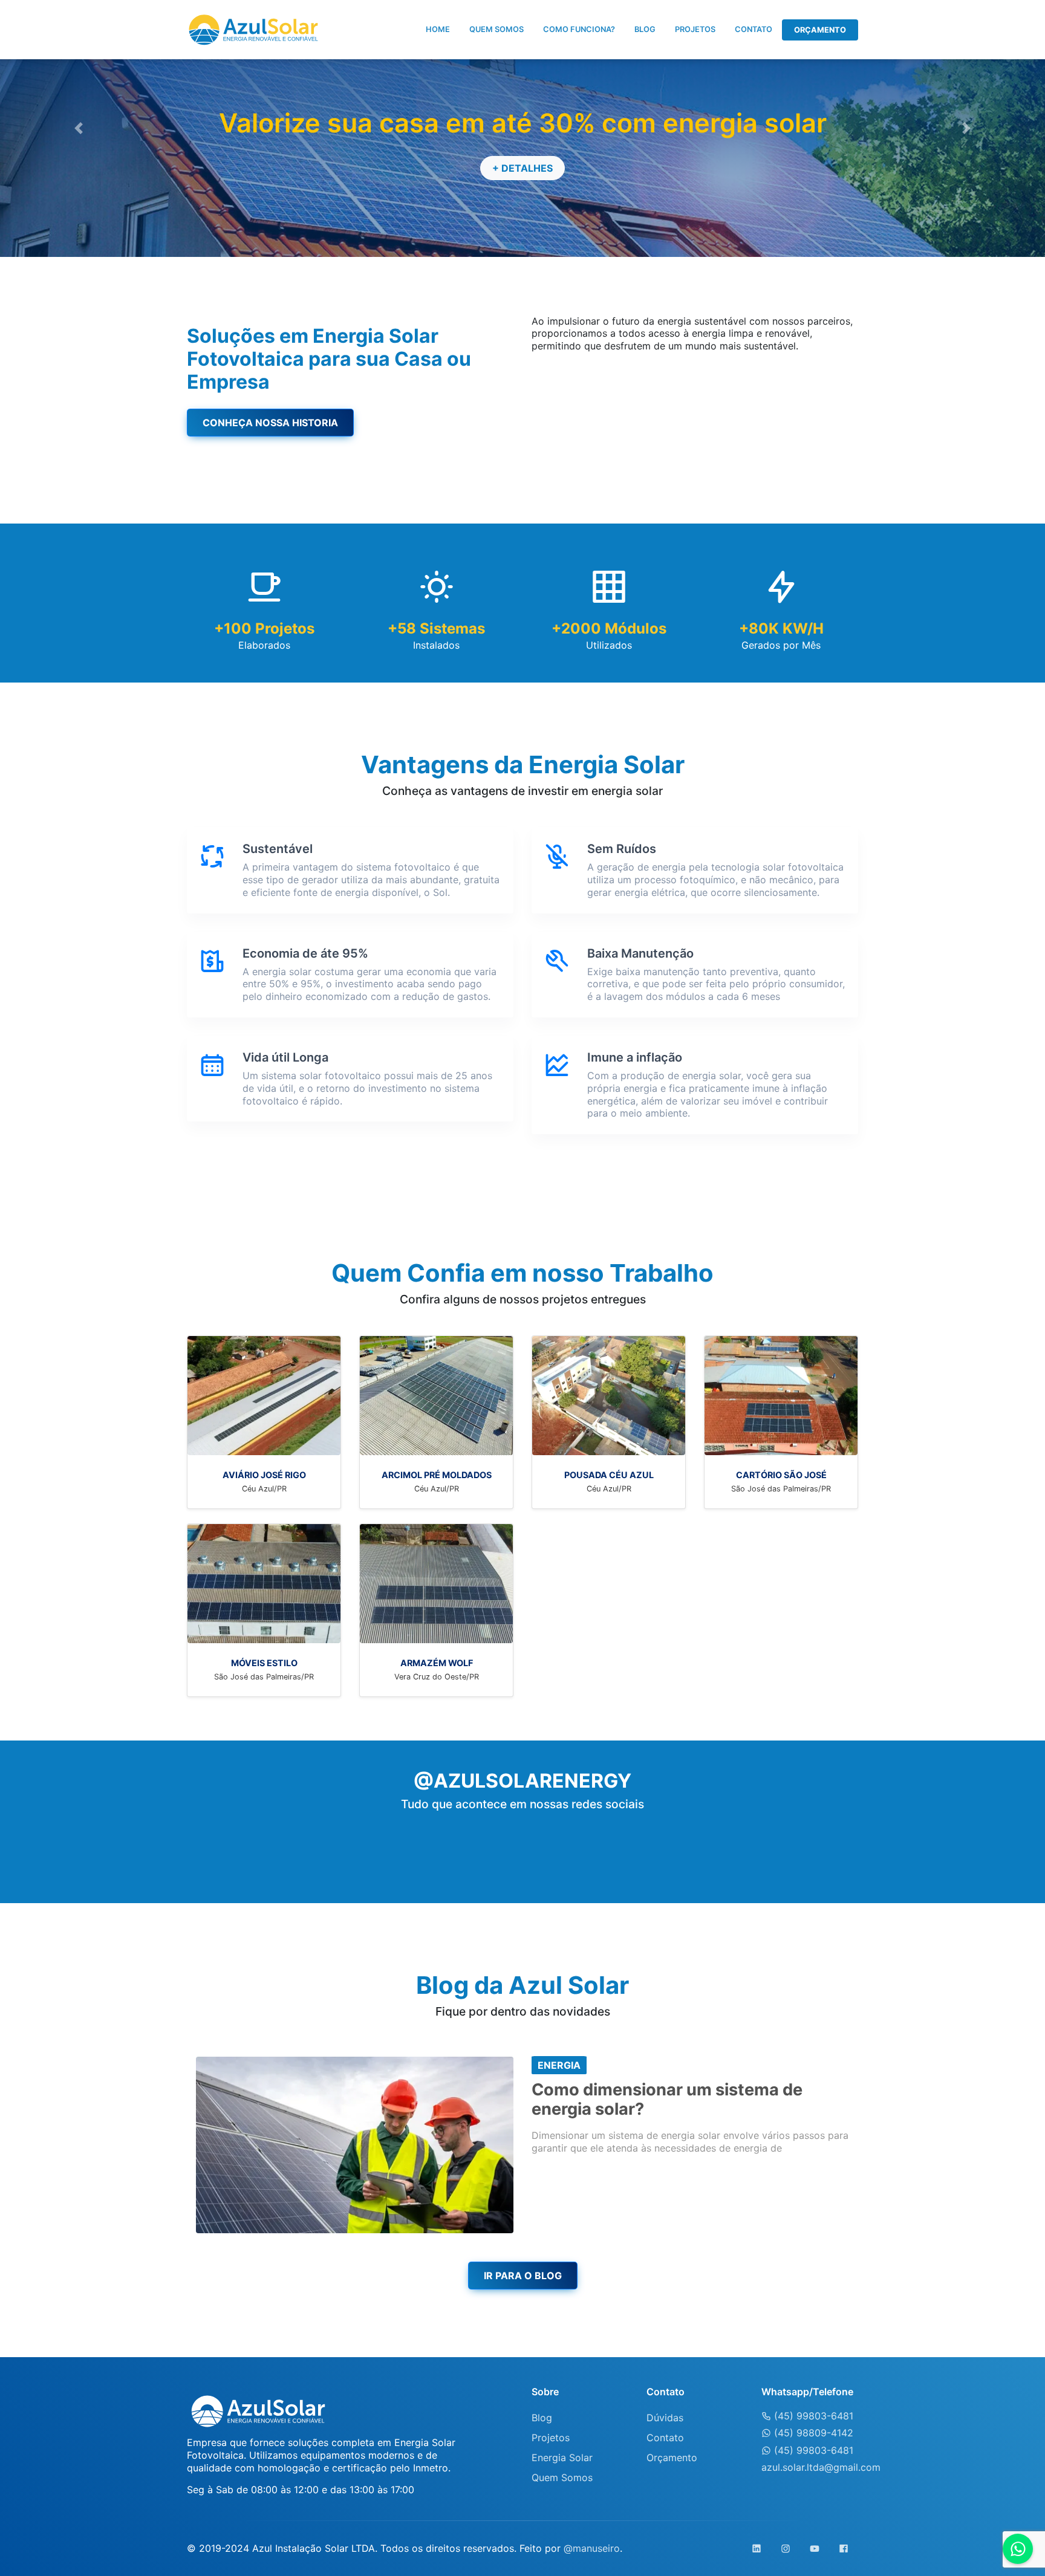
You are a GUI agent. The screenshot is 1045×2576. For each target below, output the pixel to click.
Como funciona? (579, 29)
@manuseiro (592, 2548)
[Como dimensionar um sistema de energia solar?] (355, 2144)
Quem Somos (496, 29)
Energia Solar (562, 2458)
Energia (559, 2065)
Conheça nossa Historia (270, 423)
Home (438, 29)
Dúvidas (665, 2418)
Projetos (695, 29)
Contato (754, 29)
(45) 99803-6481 (812, 2416)
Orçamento (820, 30)
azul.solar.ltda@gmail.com (821, 2467)
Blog (645, 29)
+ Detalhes (522, 168)
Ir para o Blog (523, 2276)
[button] (78, 128)
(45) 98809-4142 (812, 2433)
